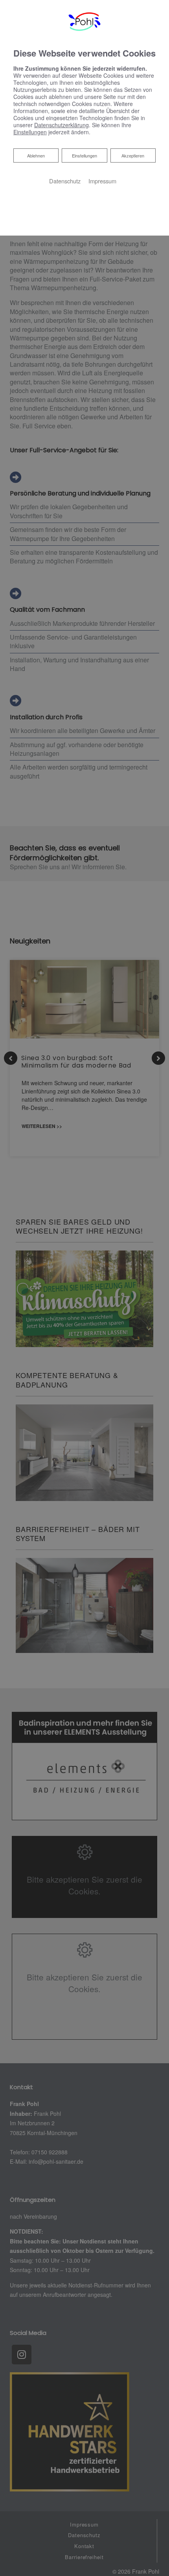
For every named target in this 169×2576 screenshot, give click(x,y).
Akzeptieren (133, 155)
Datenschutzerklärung (62, 125)
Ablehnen (36, 155)
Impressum (102, 181)
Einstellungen (84, 155)
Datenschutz (65, 181)
